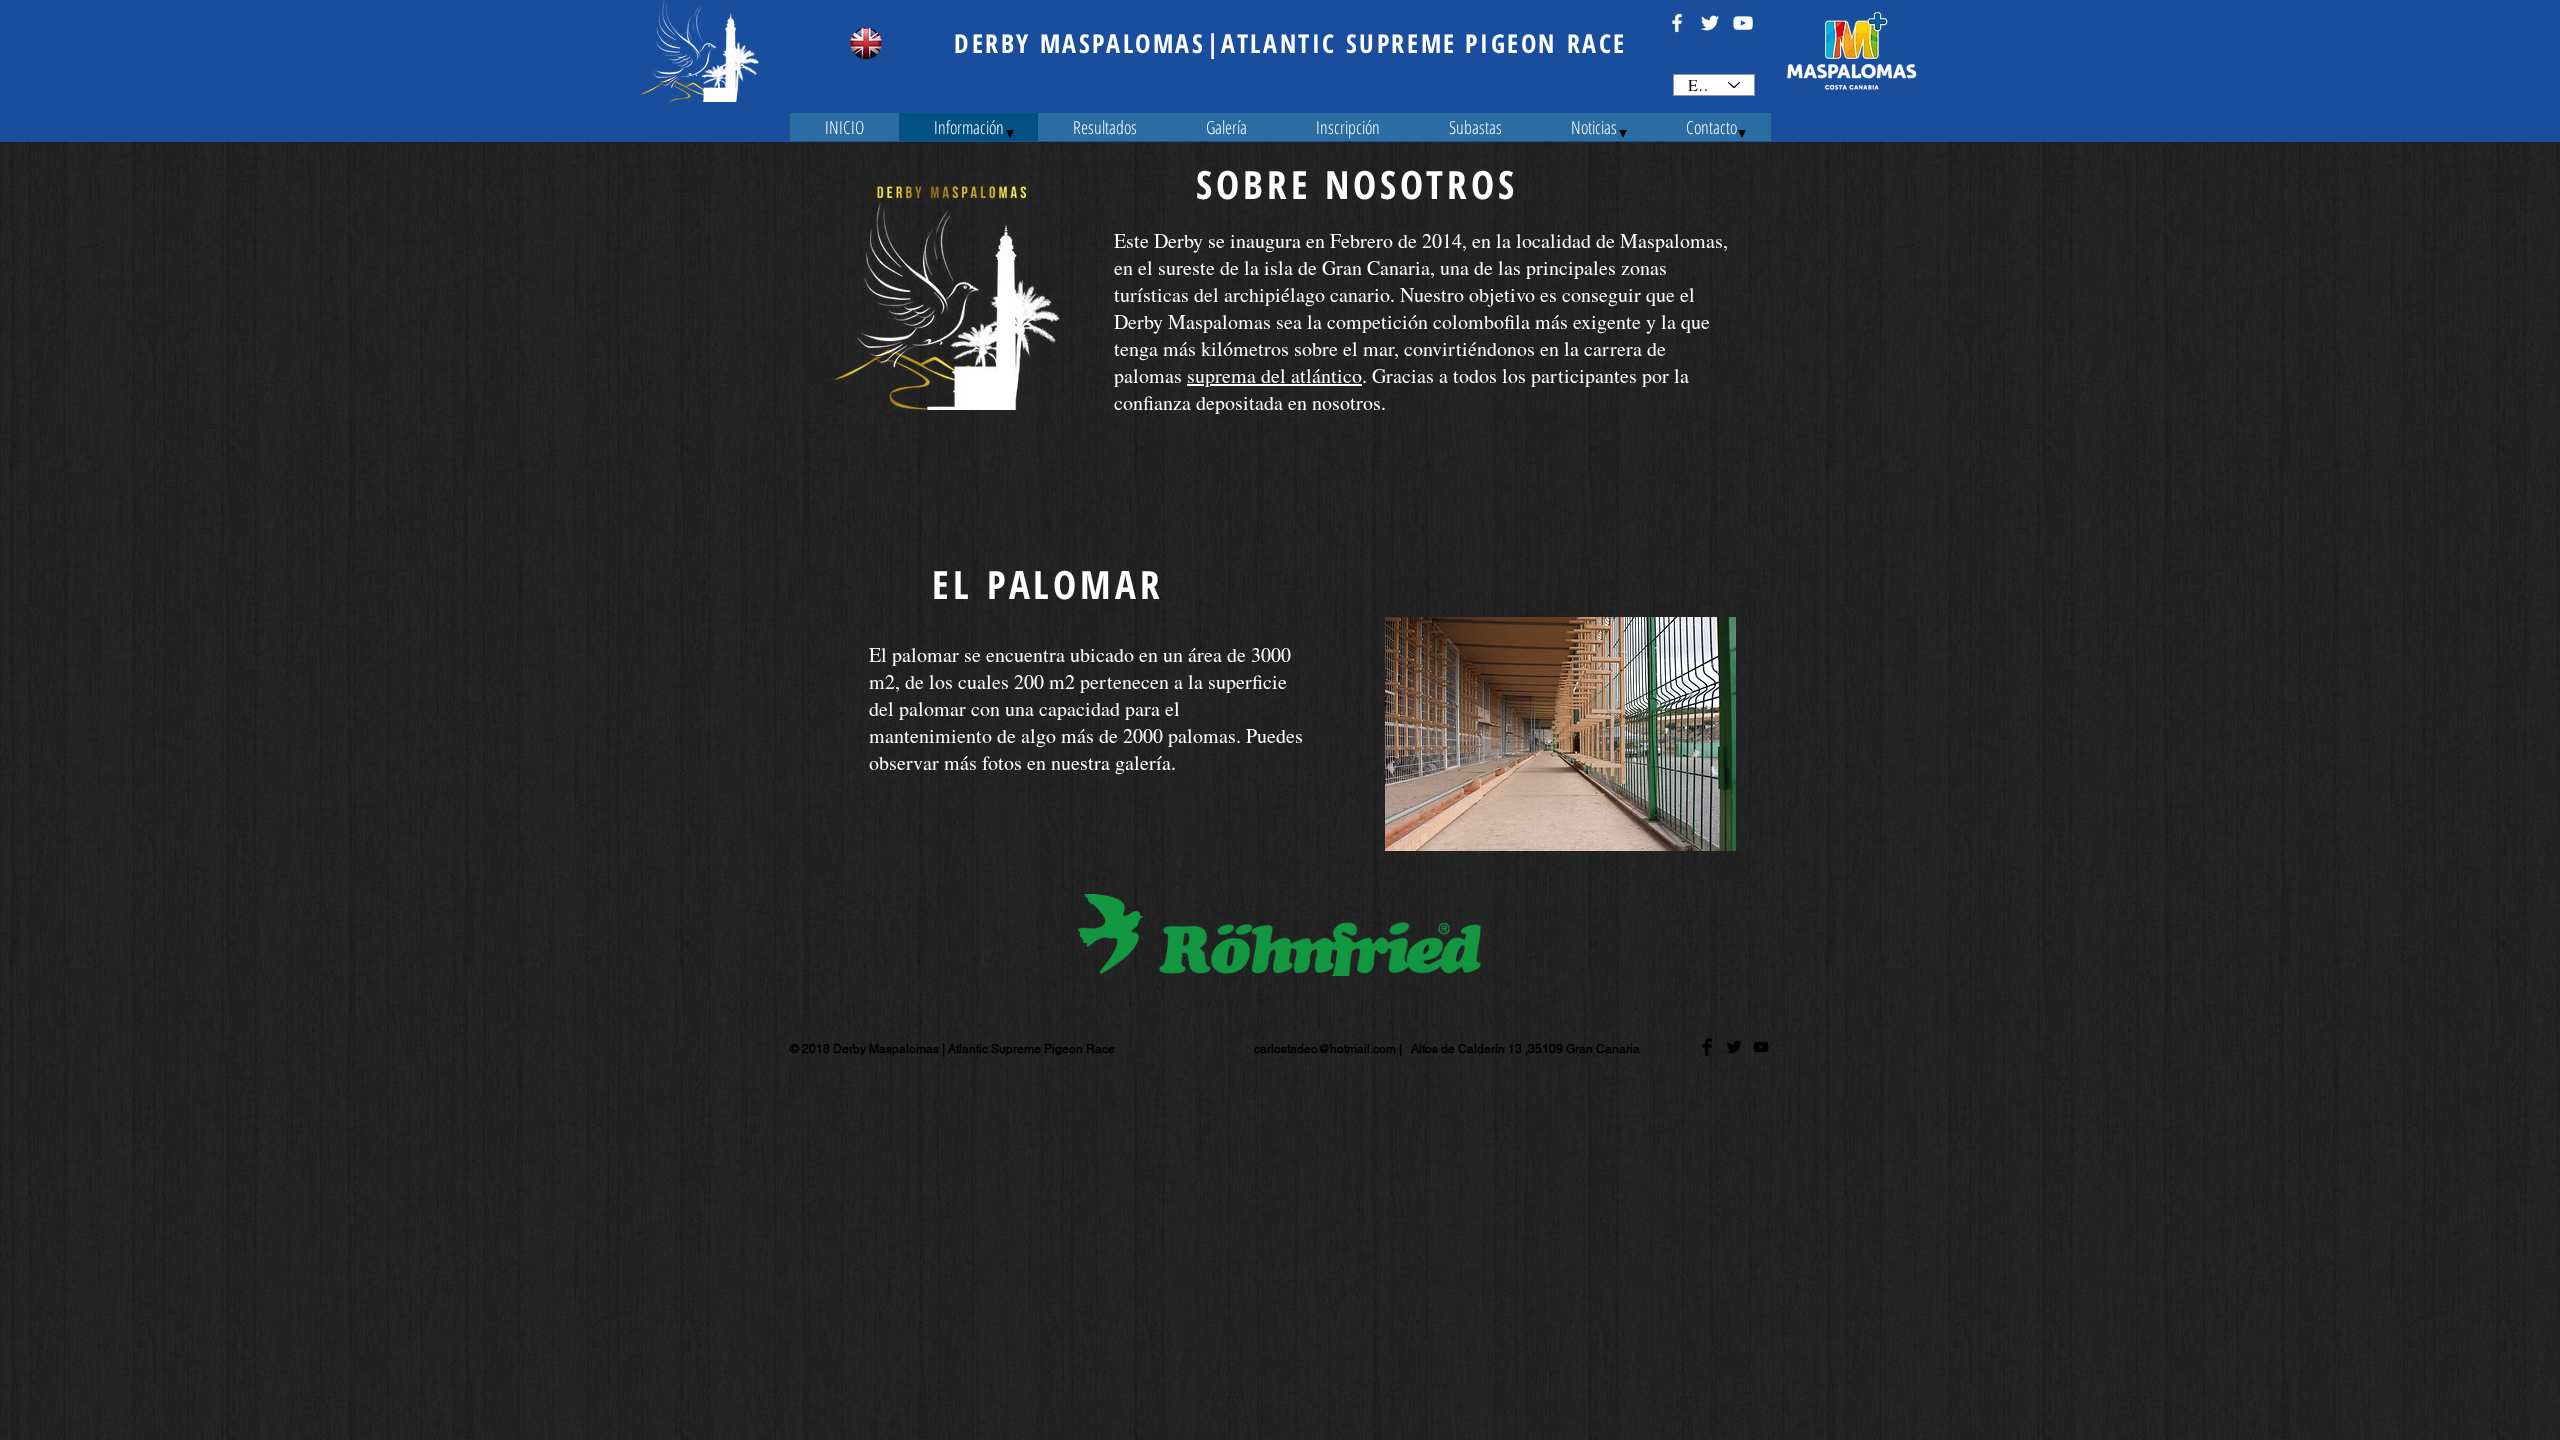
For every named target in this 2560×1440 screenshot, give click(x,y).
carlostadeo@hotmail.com (1325, 1049)
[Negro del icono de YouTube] (1761, 1047)
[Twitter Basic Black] (1734, 1047)
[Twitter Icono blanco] (1710, 23)
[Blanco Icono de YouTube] (1743, 23)
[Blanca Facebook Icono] (1677, 23)
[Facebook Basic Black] (1707, 1047)
